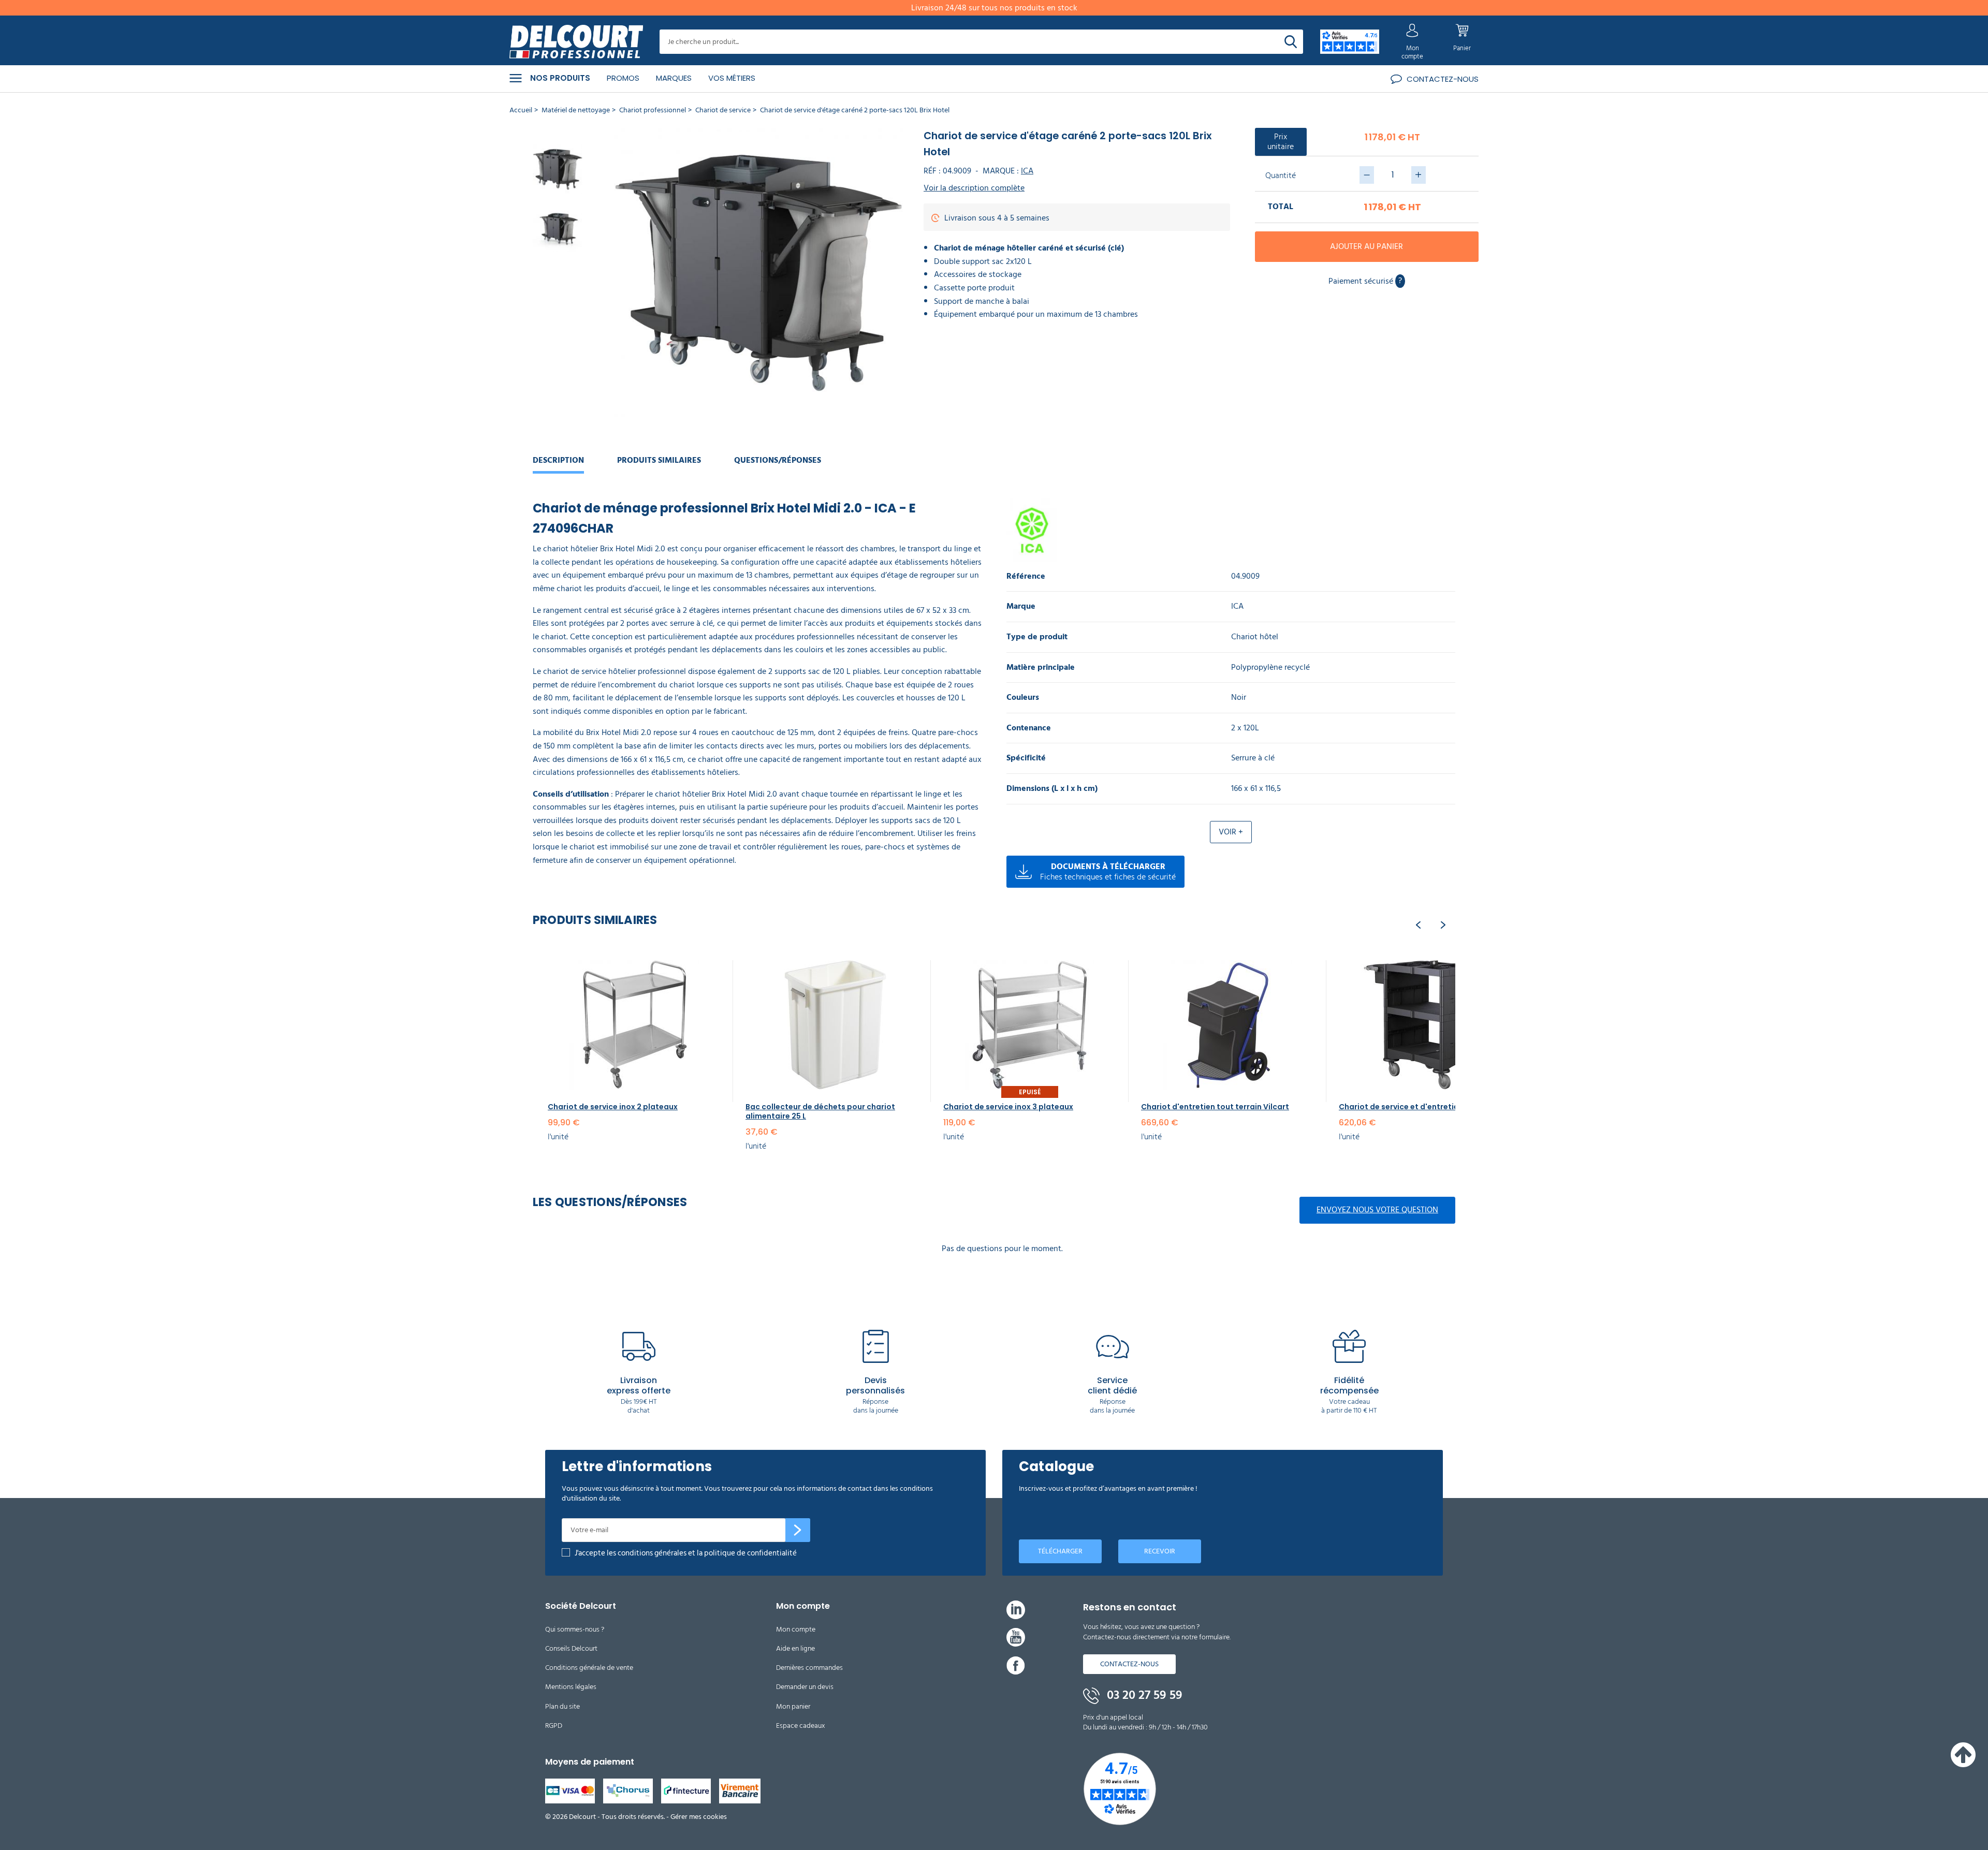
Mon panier (793, 1706)
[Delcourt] (576, 42)
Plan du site (562, 1706)
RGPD (554, 1726)
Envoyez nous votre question (1377, 1210)
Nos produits (560, 78)
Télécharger (1060, 1551)
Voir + (1231, 832)
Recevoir (1160, 1551)
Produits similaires (659, 460)
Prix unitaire (1281, 142)
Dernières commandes (809, 1668)
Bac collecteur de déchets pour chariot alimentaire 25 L (820, 1111)
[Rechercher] (1291, 42)
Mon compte (796, 1629)
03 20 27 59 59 (1143, 1695)
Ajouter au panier (1366, 246)
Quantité (1281, 175)
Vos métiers (732, 78)
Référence (1026, 576)
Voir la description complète (974, 188)
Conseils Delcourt (571, 1648)
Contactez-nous (1129, 1664)
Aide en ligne (795, 1648)
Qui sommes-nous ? (575, 1629)
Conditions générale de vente (589, 1668)
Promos (623, 78)
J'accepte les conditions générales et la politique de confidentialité (686, 1553)
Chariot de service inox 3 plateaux (1008, 1107)
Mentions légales (571, 1687)
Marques (674, 78)
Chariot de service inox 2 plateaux (613, 1107)
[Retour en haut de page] (1963, 1765)
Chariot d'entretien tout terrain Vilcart (1215, 1107)
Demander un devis (805, 1687)
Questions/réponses (778, 460)
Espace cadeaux (801, 1726)
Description (558, 460)
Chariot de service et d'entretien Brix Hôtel (1420, 1107)
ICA (1027, 171)
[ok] (798, 1530)
